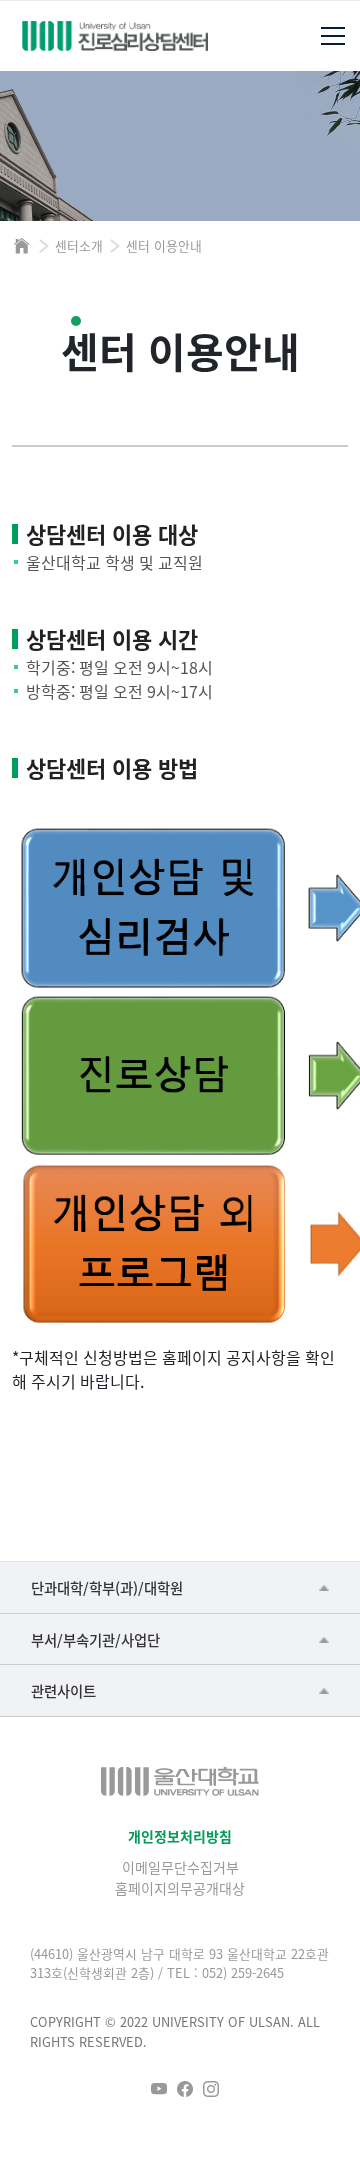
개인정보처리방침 (180, 1836)
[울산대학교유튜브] (159, 2089)
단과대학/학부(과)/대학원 (107, 1587)
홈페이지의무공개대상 (180, 1888)
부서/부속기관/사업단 (95, 1639)
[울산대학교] (180, 1781)
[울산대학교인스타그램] (211, 2089)
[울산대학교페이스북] (185, 2089)
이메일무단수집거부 (180, 1867)
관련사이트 (63, 1690)
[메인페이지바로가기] (115, 36)
